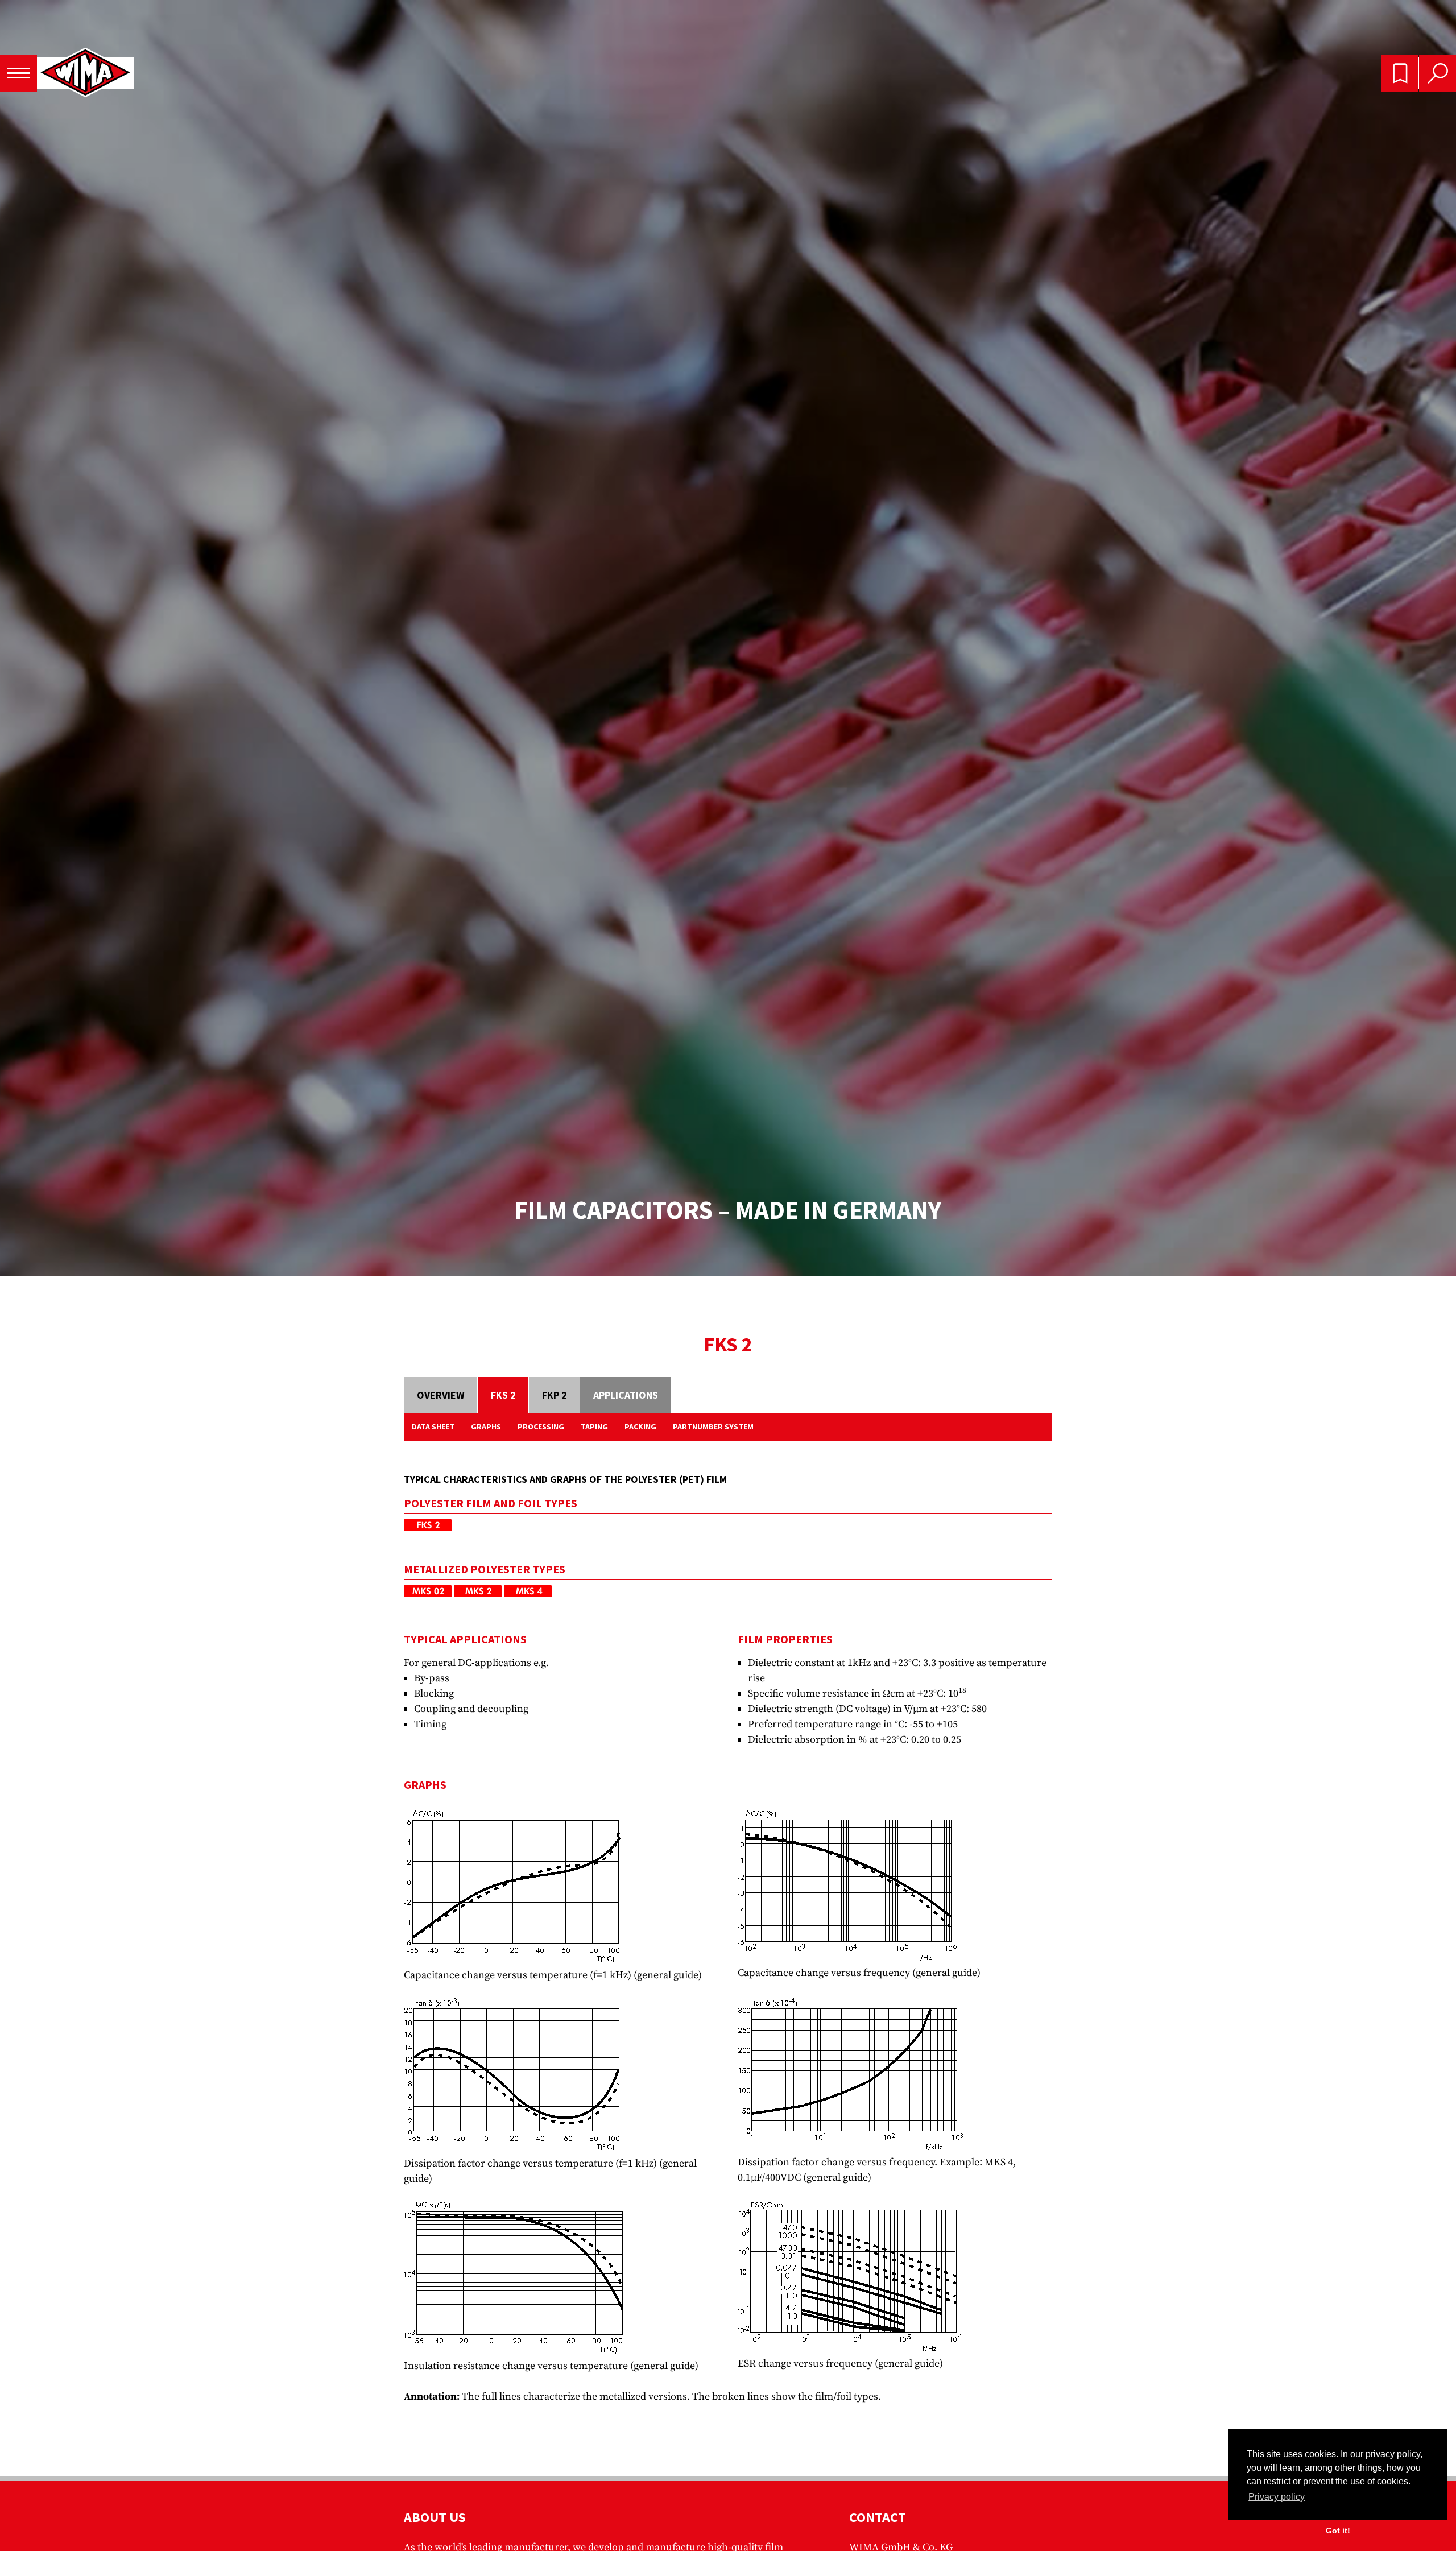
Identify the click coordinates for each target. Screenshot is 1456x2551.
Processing (541, 1427)
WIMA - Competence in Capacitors (85, 73)
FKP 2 (555, 1395)
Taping (594, 1427)
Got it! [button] (1338, 2531)
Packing (640, 1427)
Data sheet (433, 1427)
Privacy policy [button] (1277, 2497)
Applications (626, 1395)
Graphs (486, 1427)
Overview (441, 1395)
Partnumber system (713, 1427)
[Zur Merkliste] (1400, 73)
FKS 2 (503, 1395)
